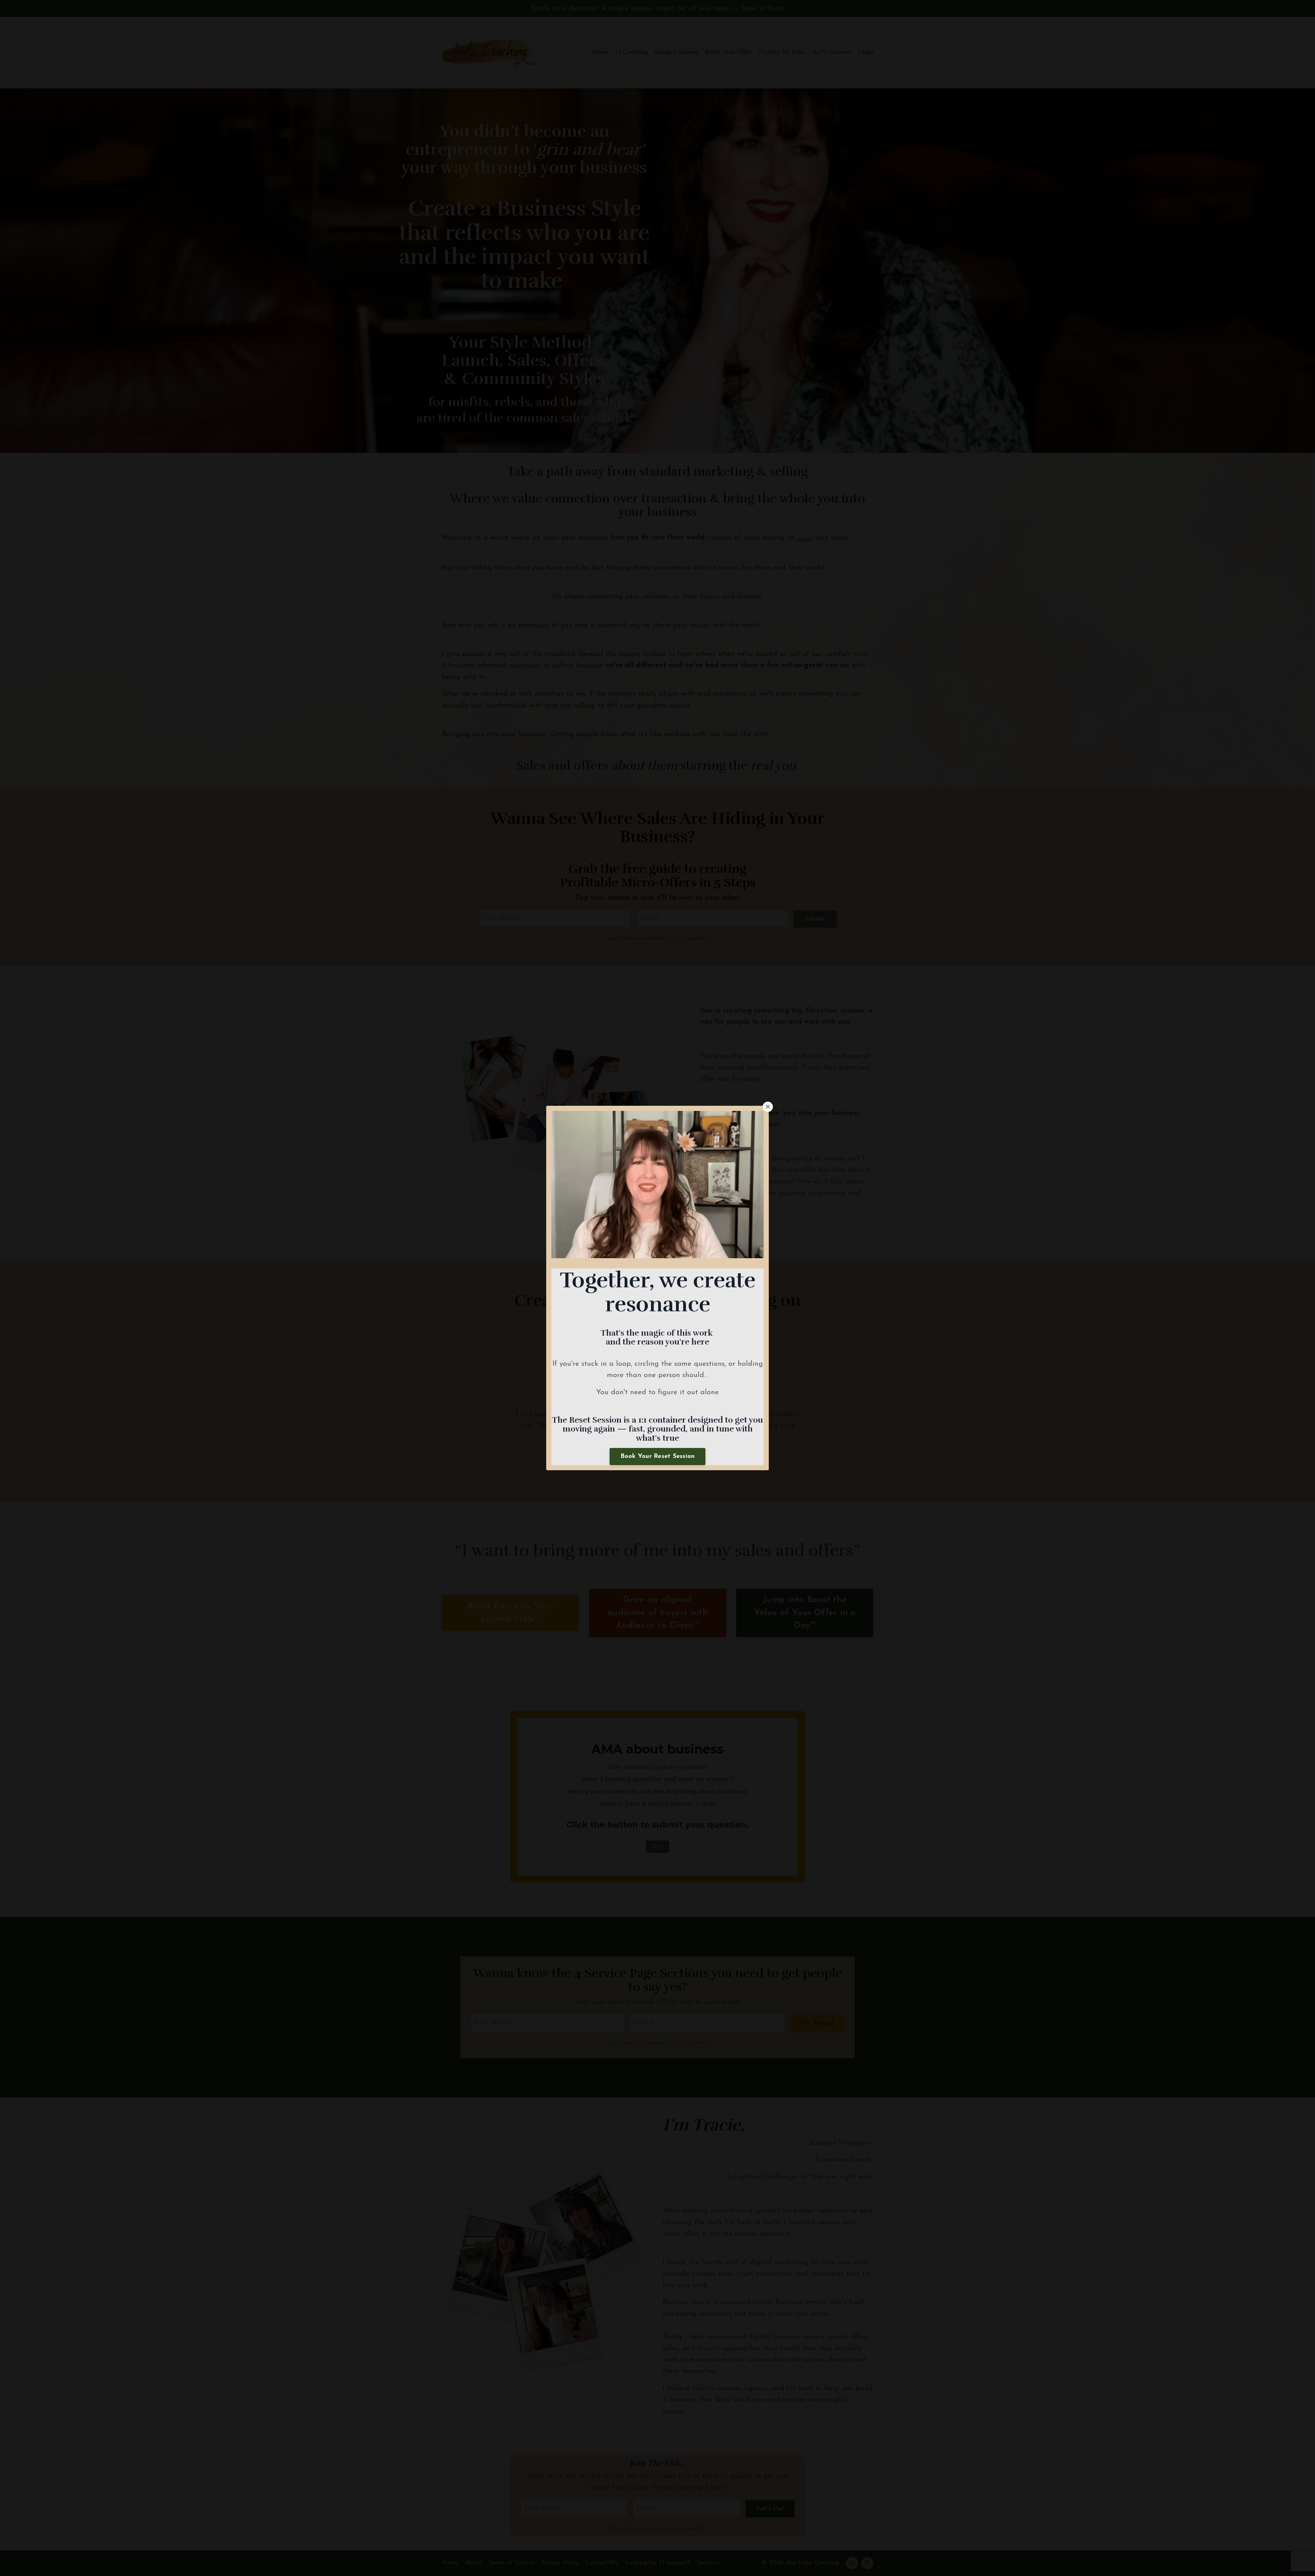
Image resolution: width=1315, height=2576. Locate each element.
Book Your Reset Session (658, 1457)
